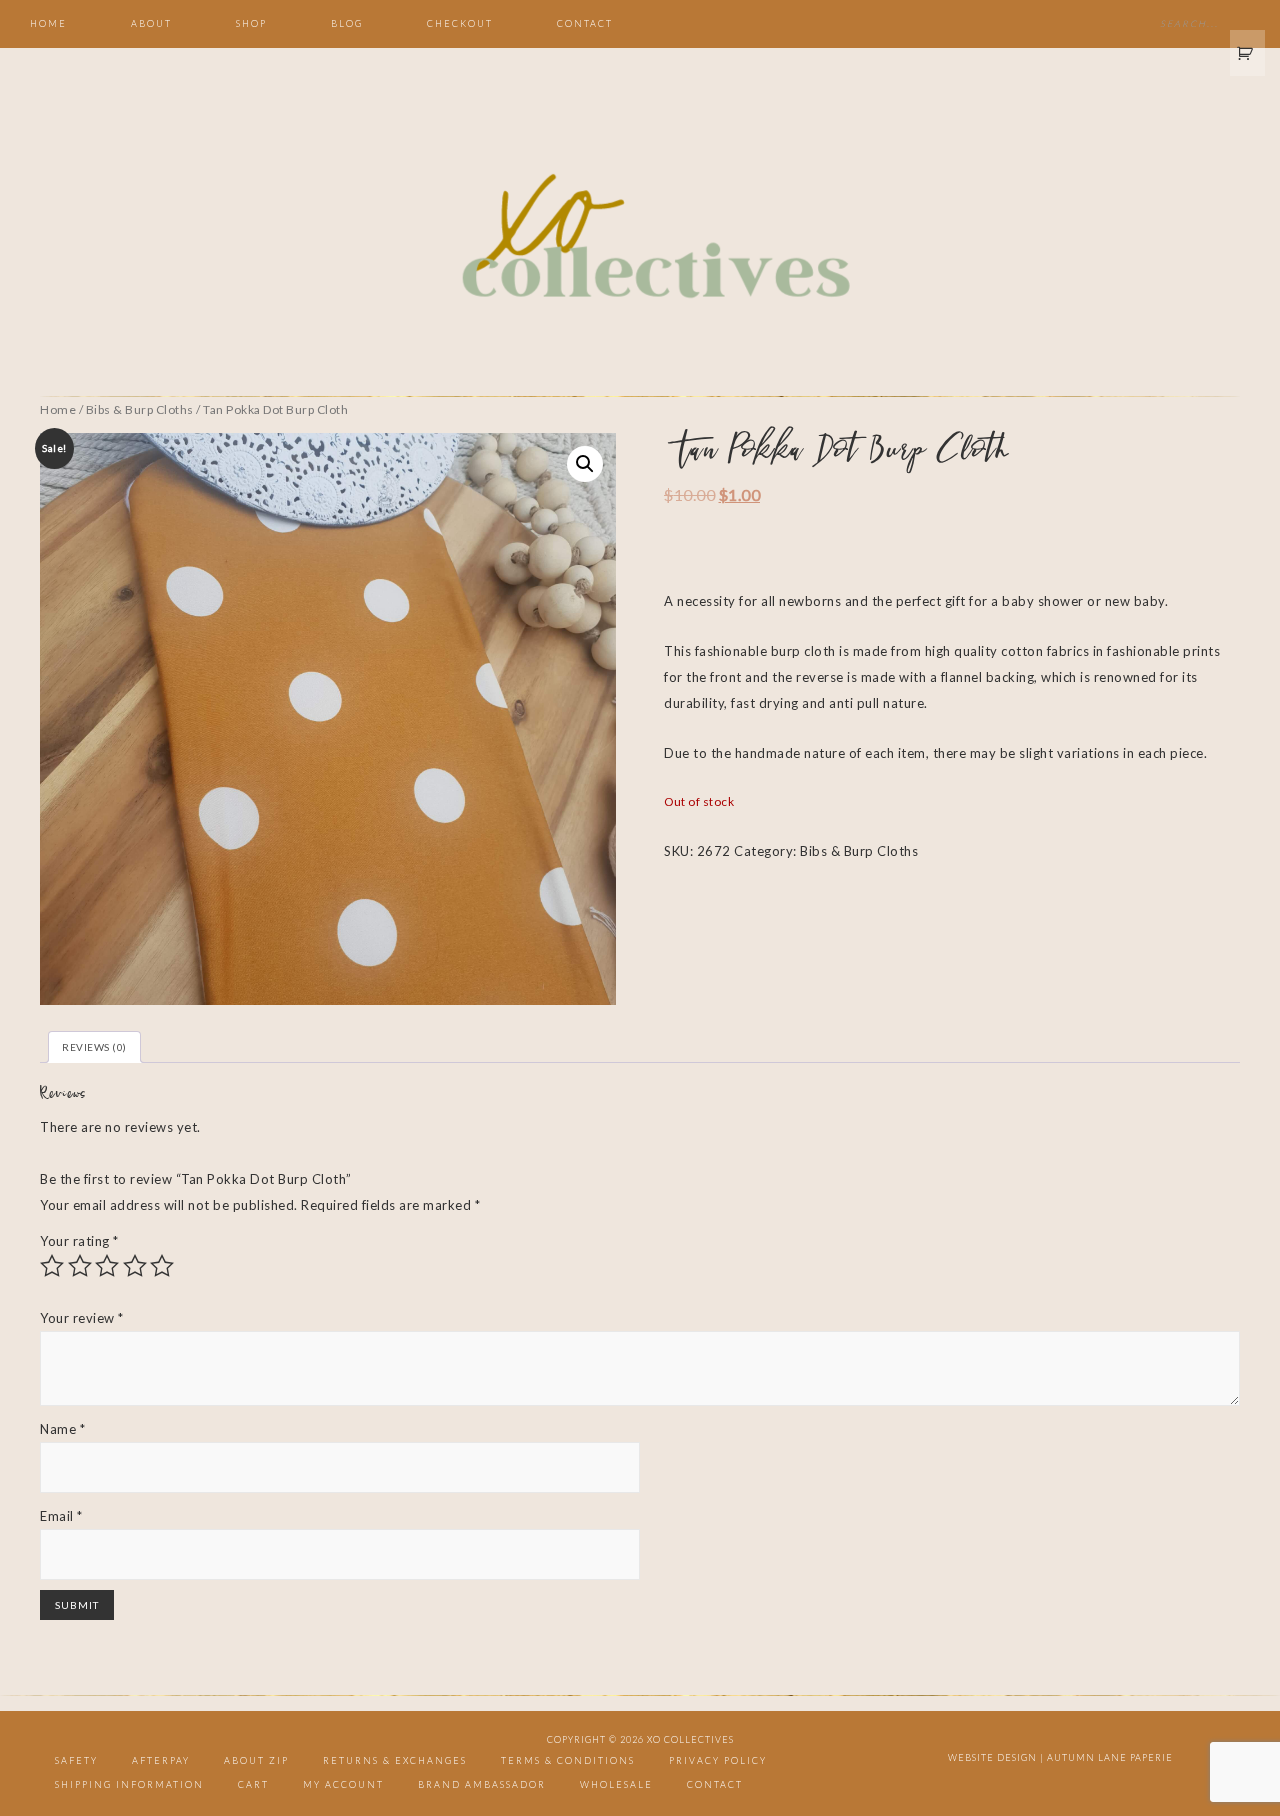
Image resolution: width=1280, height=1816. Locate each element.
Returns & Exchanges (395, 1760)
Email (61, 1516)
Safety (76, 1760)
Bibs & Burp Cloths (140, 409)
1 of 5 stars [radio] (52, 1266)
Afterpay (161, 1760)
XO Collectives (640, 238)
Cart (253, 1784)
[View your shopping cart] (1248, 53)
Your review (82, 1318)
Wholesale (616, 1784)
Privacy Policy (718, 1760)
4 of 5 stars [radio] (135, 1266)
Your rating (79, 1241)
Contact (715, 1784)
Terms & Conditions (568, 1760)
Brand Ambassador (482, 1784)
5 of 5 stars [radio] (162, 1266)
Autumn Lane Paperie (1110, 1757)
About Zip (256, 1760)
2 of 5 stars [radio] (80, 1266)
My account (343, 1784)
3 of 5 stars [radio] (107, 1266)
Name (62, 1429)
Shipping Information (129, 1784)
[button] (585, 464)
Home (58, 409)
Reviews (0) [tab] (94, 1047)
